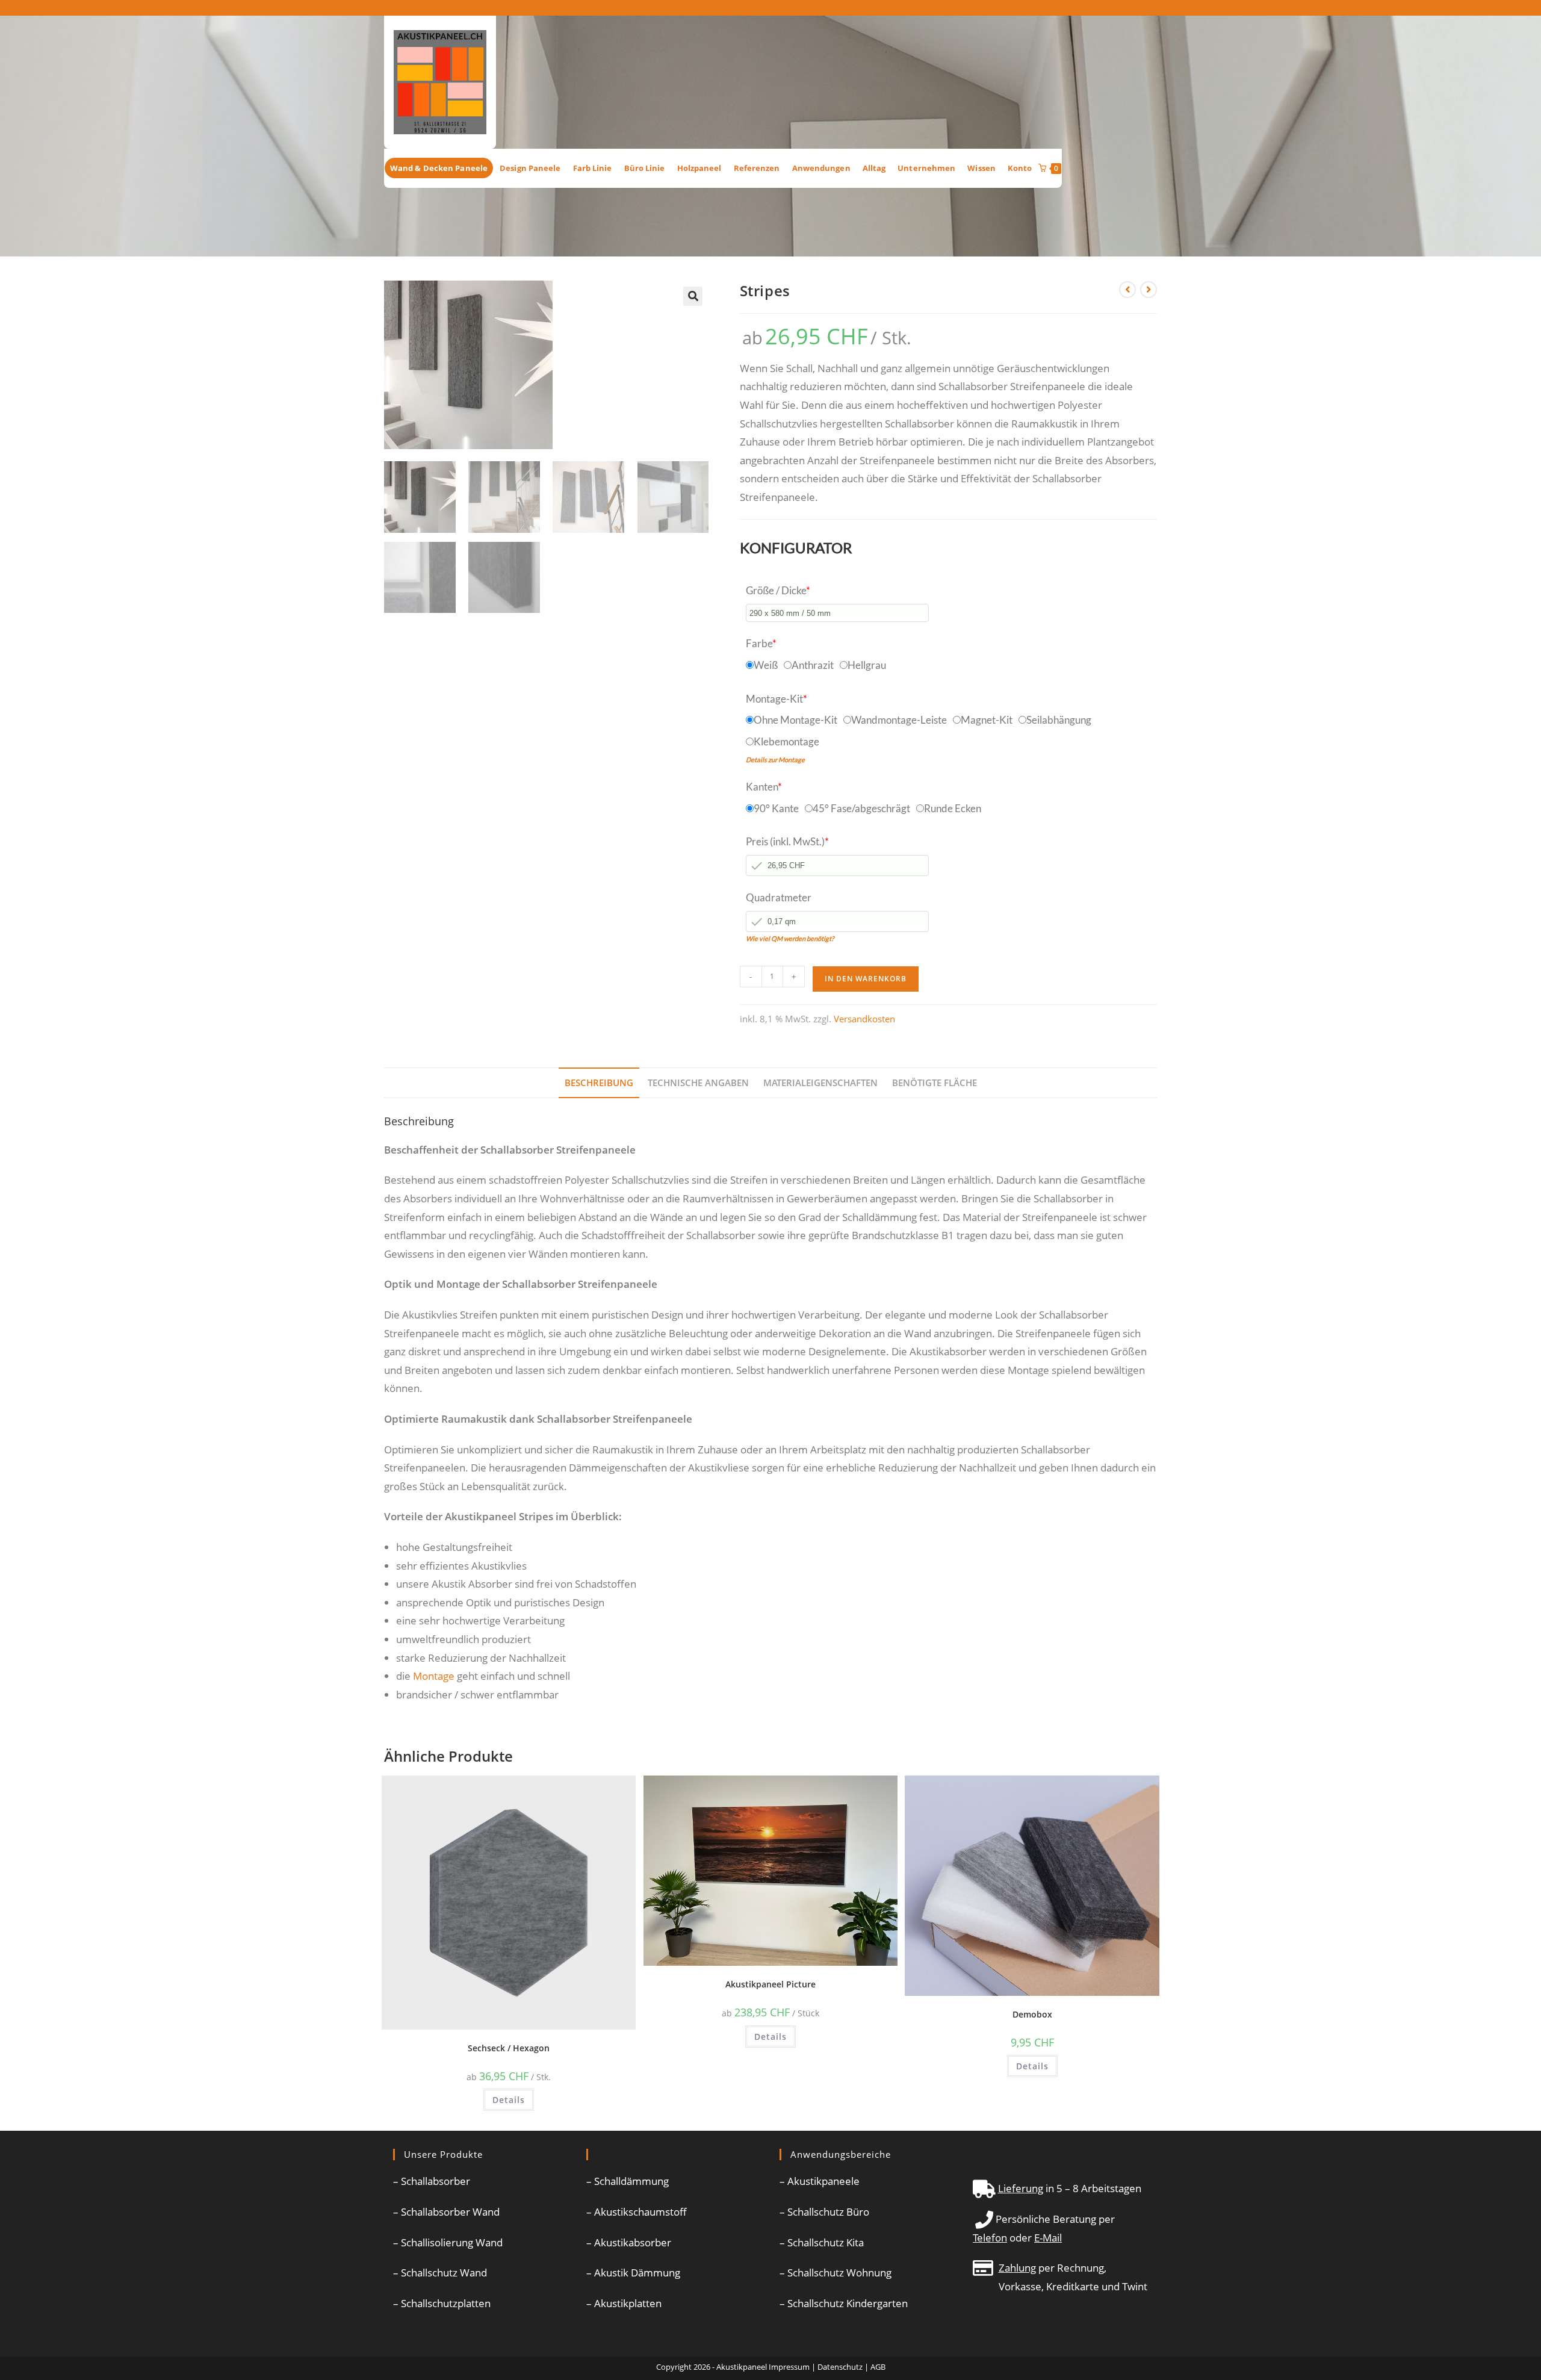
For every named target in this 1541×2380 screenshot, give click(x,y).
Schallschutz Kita (826, 2242)
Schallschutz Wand (444, 2273)
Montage (434, 1676)
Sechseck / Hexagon (509, 2048)
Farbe (761, 643)
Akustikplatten (628, 2303)
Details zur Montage (775, 760)
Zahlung (1017, 2268)
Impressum (789, 2367)
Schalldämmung (631, 2181)
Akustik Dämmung (637, 2273)
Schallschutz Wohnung (839, 2273)
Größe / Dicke (778, 590)
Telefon (990, 2238)
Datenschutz (840, 2367)
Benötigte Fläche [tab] (935, 1083)
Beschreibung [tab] (599, 1083)
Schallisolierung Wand (452, 2242)
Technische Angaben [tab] (698, 1083)
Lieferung (1021, 2188)
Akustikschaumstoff (640, 2212)
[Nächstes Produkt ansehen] (1149, 290)
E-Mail (1048, 2238)
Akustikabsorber (633, 2242)
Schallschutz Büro (828, 2212)
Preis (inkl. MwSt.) (787, 841)
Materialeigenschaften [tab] (820, 1083)
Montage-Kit (777, 699)
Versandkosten (864, 1019)
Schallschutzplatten (446, 2303)
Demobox (1032, 2014)
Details (509, 2100)
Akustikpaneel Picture (770, 1984)
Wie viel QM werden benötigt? (790, 938)
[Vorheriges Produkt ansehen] (1127, 290)
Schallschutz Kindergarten (848, 2303)
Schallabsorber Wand (450, 2212)
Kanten (764, 787)
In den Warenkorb (866, 979)
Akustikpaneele (823, 2181)
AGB (878, 2367)
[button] (693, 296)
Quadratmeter (779, 897)
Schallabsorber (436, 2181)
